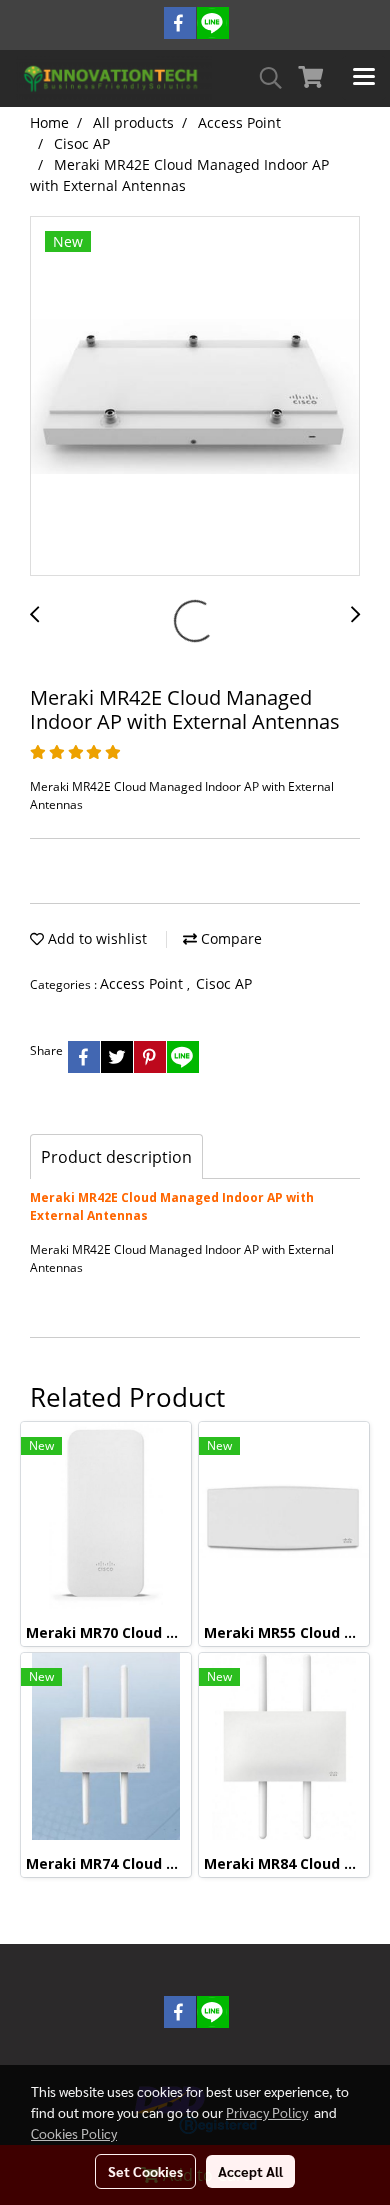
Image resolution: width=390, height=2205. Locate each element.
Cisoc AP (224, 983)
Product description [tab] (116, 1157)
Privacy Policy (267, 2112)
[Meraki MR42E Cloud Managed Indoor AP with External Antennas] (195, 397)
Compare (229, 938)
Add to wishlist (95, 938)
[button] (264, 78)
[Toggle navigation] (364, 78)
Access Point (143, 983)
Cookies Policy (74, 2133)
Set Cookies (145, 2171)
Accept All (250, 2171)
